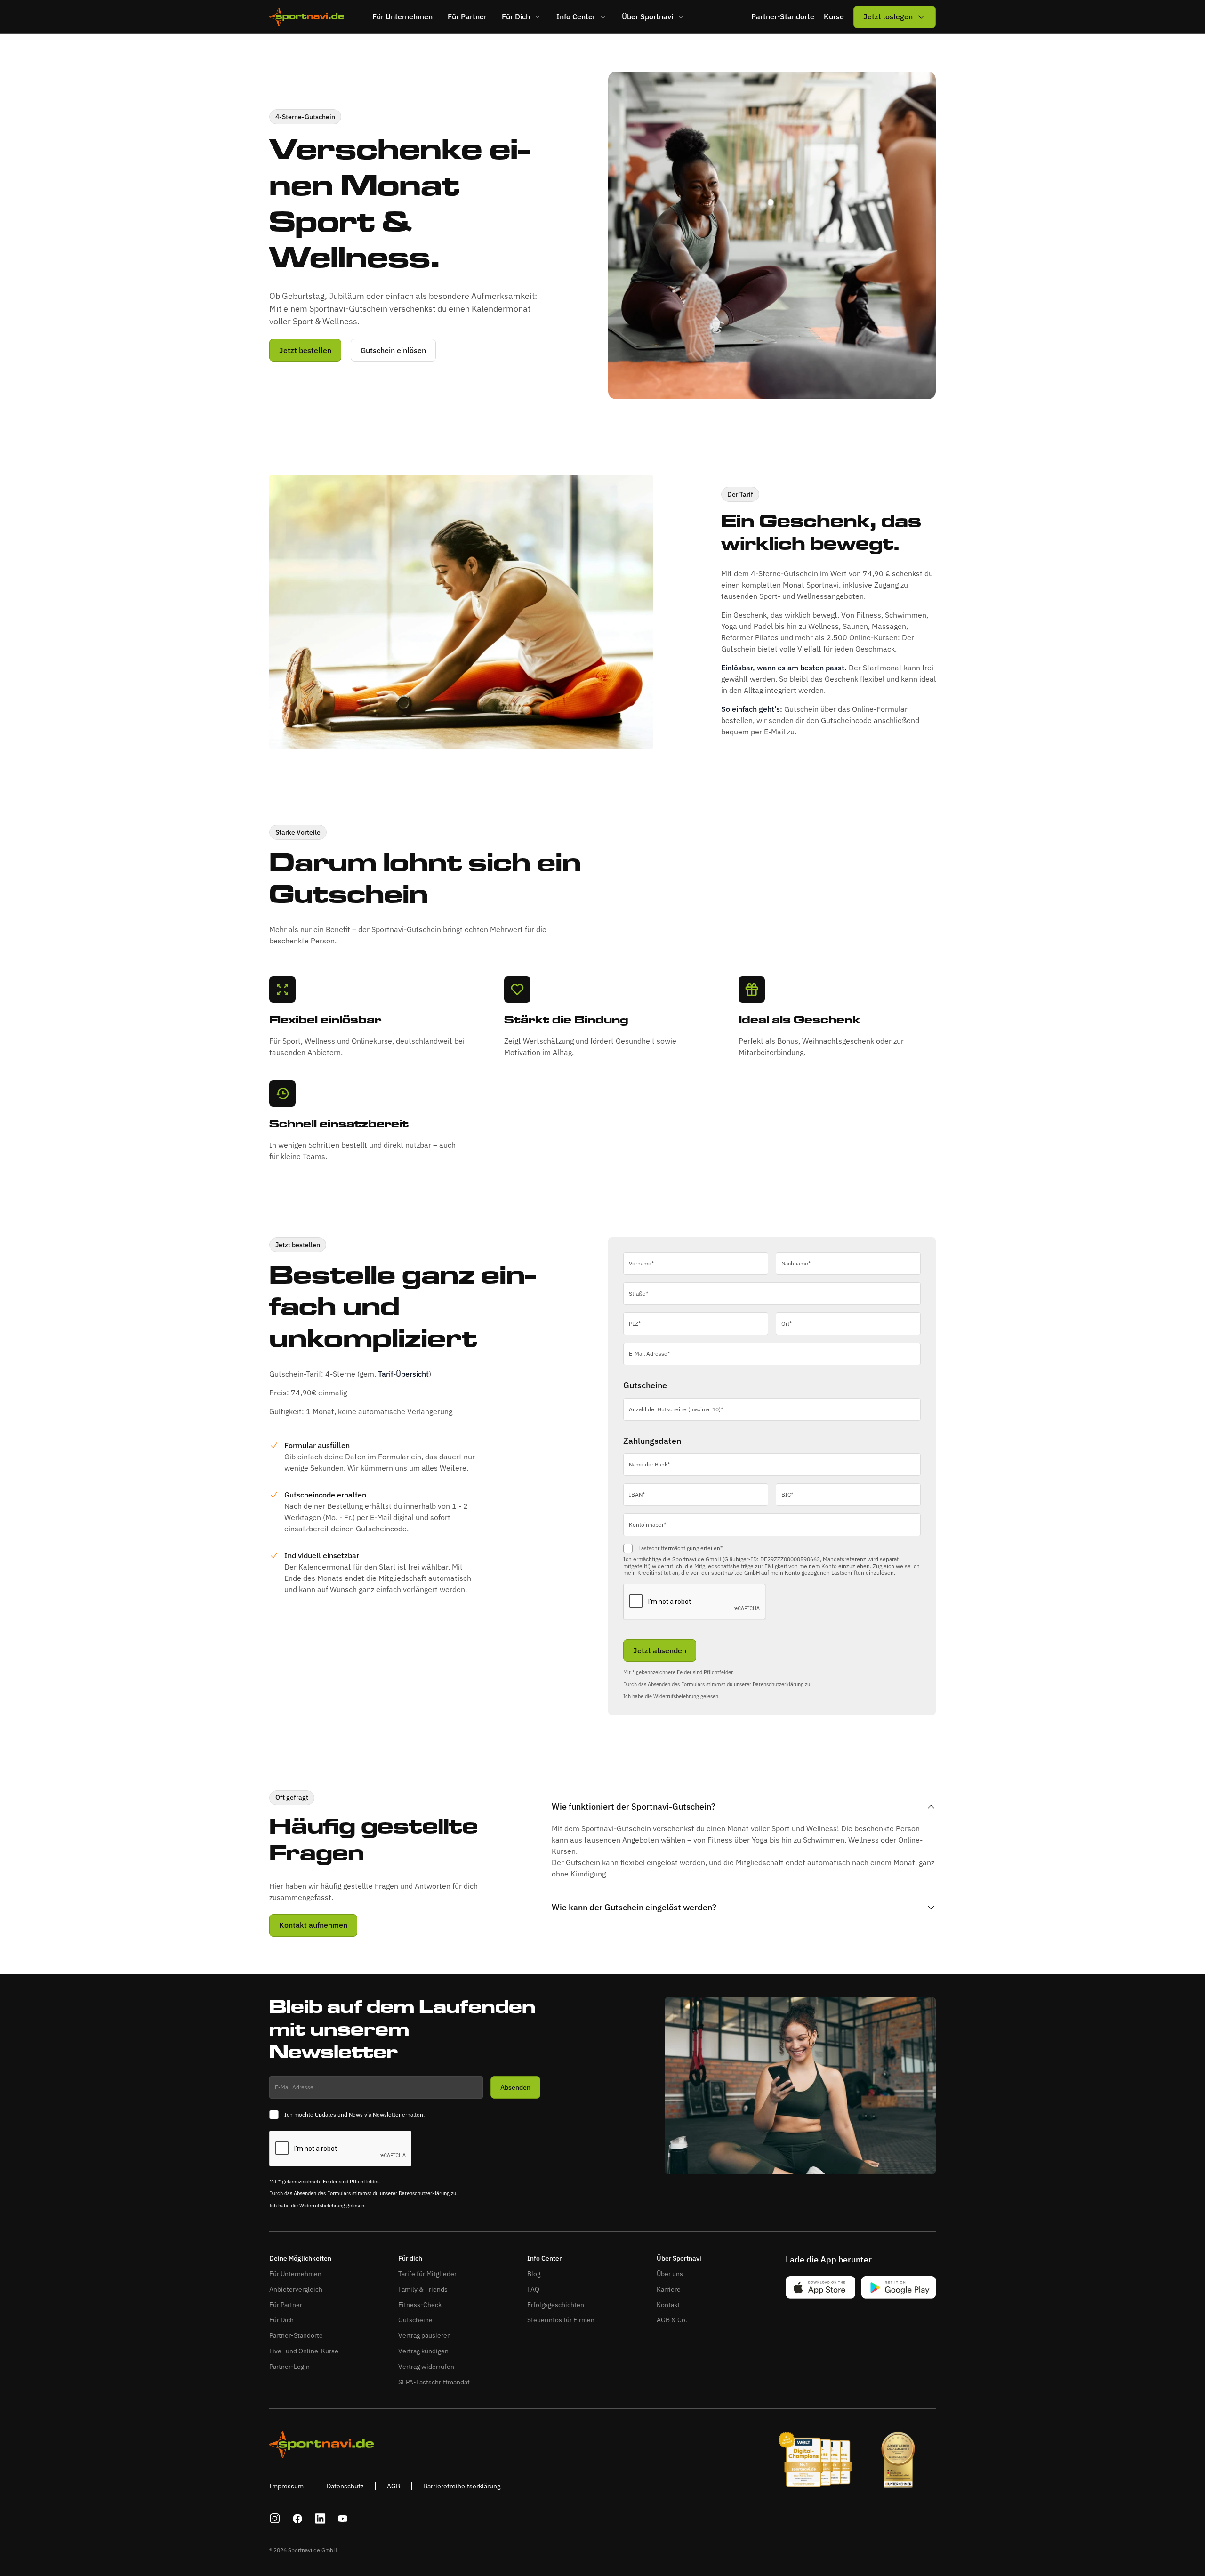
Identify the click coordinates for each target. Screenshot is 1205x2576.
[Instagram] (275, 2519)
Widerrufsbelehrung (676, 1696)
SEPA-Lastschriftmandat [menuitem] (434, 2382)
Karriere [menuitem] (669, 2289)
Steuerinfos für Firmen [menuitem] (561, 2320)
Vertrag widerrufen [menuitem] (426, 2367)
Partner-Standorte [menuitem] (296, 2335)
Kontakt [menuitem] (668, 2305)
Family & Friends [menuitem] (423, 2289)
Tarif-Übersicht (403, 1374)
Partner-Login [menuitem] (289, 2367)
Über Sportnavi (679, 2258)
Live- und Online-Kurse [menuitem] (304, 2351)
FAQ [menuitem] (533, 2289)
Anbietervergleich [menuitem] (296, 2289)
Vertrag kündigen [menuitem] (423, 2351)
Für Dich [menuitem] (516, 16)
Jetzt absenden (660, 1650)
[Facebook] (297, 2519)
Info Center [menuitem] (576, 16)
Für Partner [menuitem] (467, 16)
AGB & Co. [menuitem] (672, 2320)
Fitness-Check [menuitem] (420, 2305)
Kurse (834, 17)
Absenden (515, 2087)
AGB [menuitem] (394, 2486)
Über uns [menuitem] (670, 2274)
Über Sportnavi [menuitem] (647, 16)
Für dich (410, 2258)
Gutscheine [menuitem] (415, 2320)
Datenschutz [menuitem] (345, 2486)
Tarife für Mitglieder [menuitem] (427, 2274)
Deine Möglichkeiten (300, 2258)
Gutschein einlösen (393, 350)
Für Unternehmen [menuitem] (402, 16)
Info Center (544, 2258)
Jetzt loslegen (888, 16)
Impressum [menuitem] (286, 2486)
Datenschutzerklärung (778, 1684)
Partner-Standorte (783, 17)
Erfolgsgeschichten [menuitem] (556, 2305)
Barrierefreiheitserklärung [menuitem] (462, 2486)
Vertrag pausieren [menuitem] (425, 2335)
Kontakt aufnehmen (313, 1925)
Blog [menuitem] (534, 2274)
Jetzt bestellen (305, 350)
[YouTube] (343, 2519)
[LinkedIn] (320, 2519)
